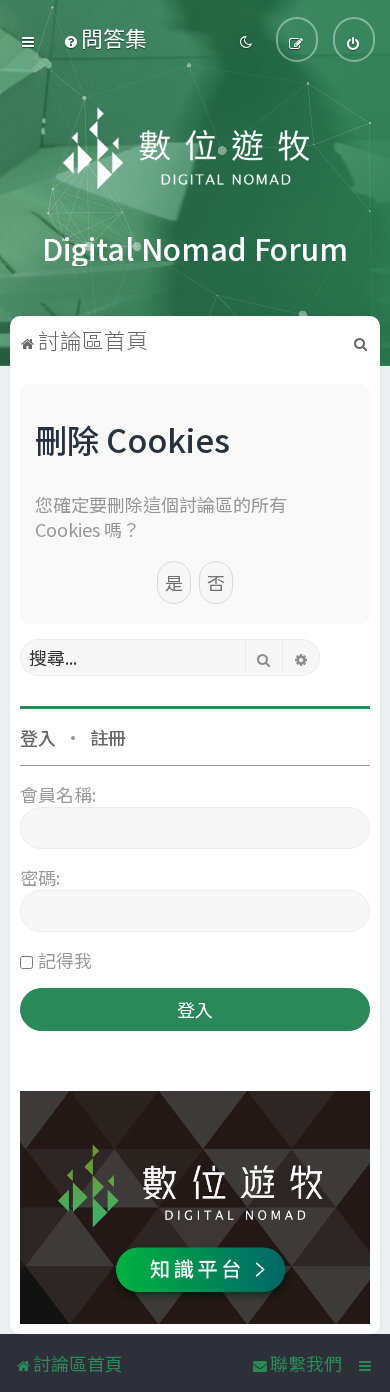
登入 (38, 737)
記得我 (65, 960)
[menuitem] (105, 37)
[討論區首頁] (195, 150)
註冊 (108, 737)
